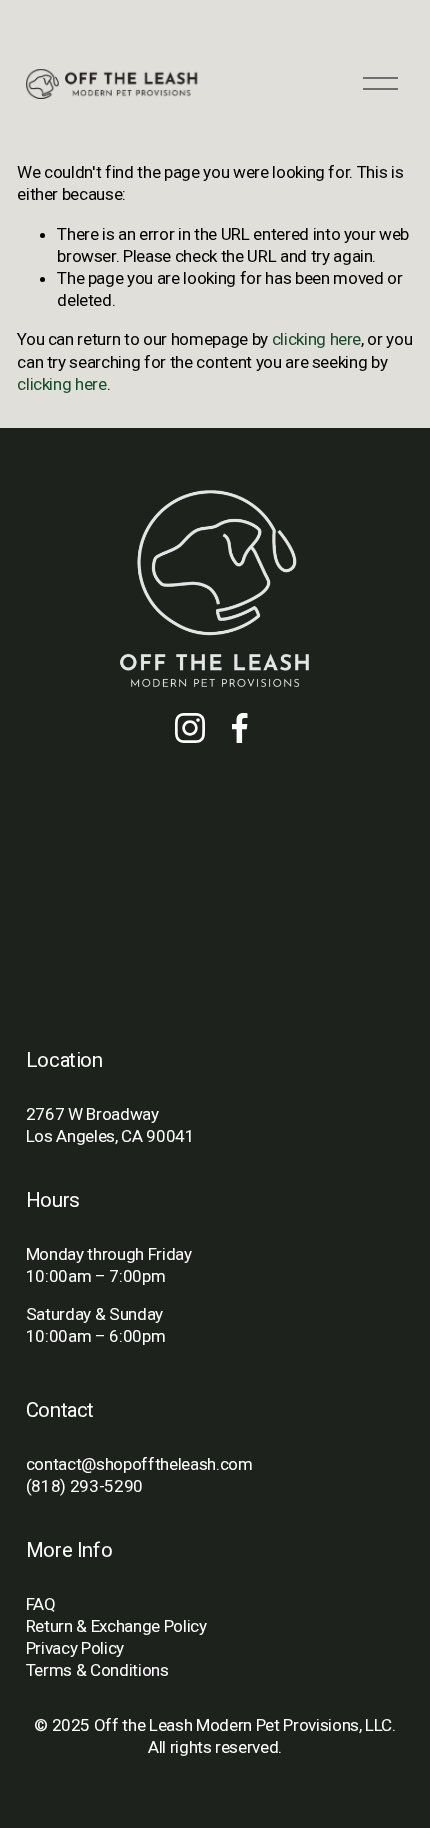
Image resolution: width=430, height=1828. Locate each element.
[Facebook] (240, 728)
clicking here (317, 339)
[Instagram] (190, 728)
